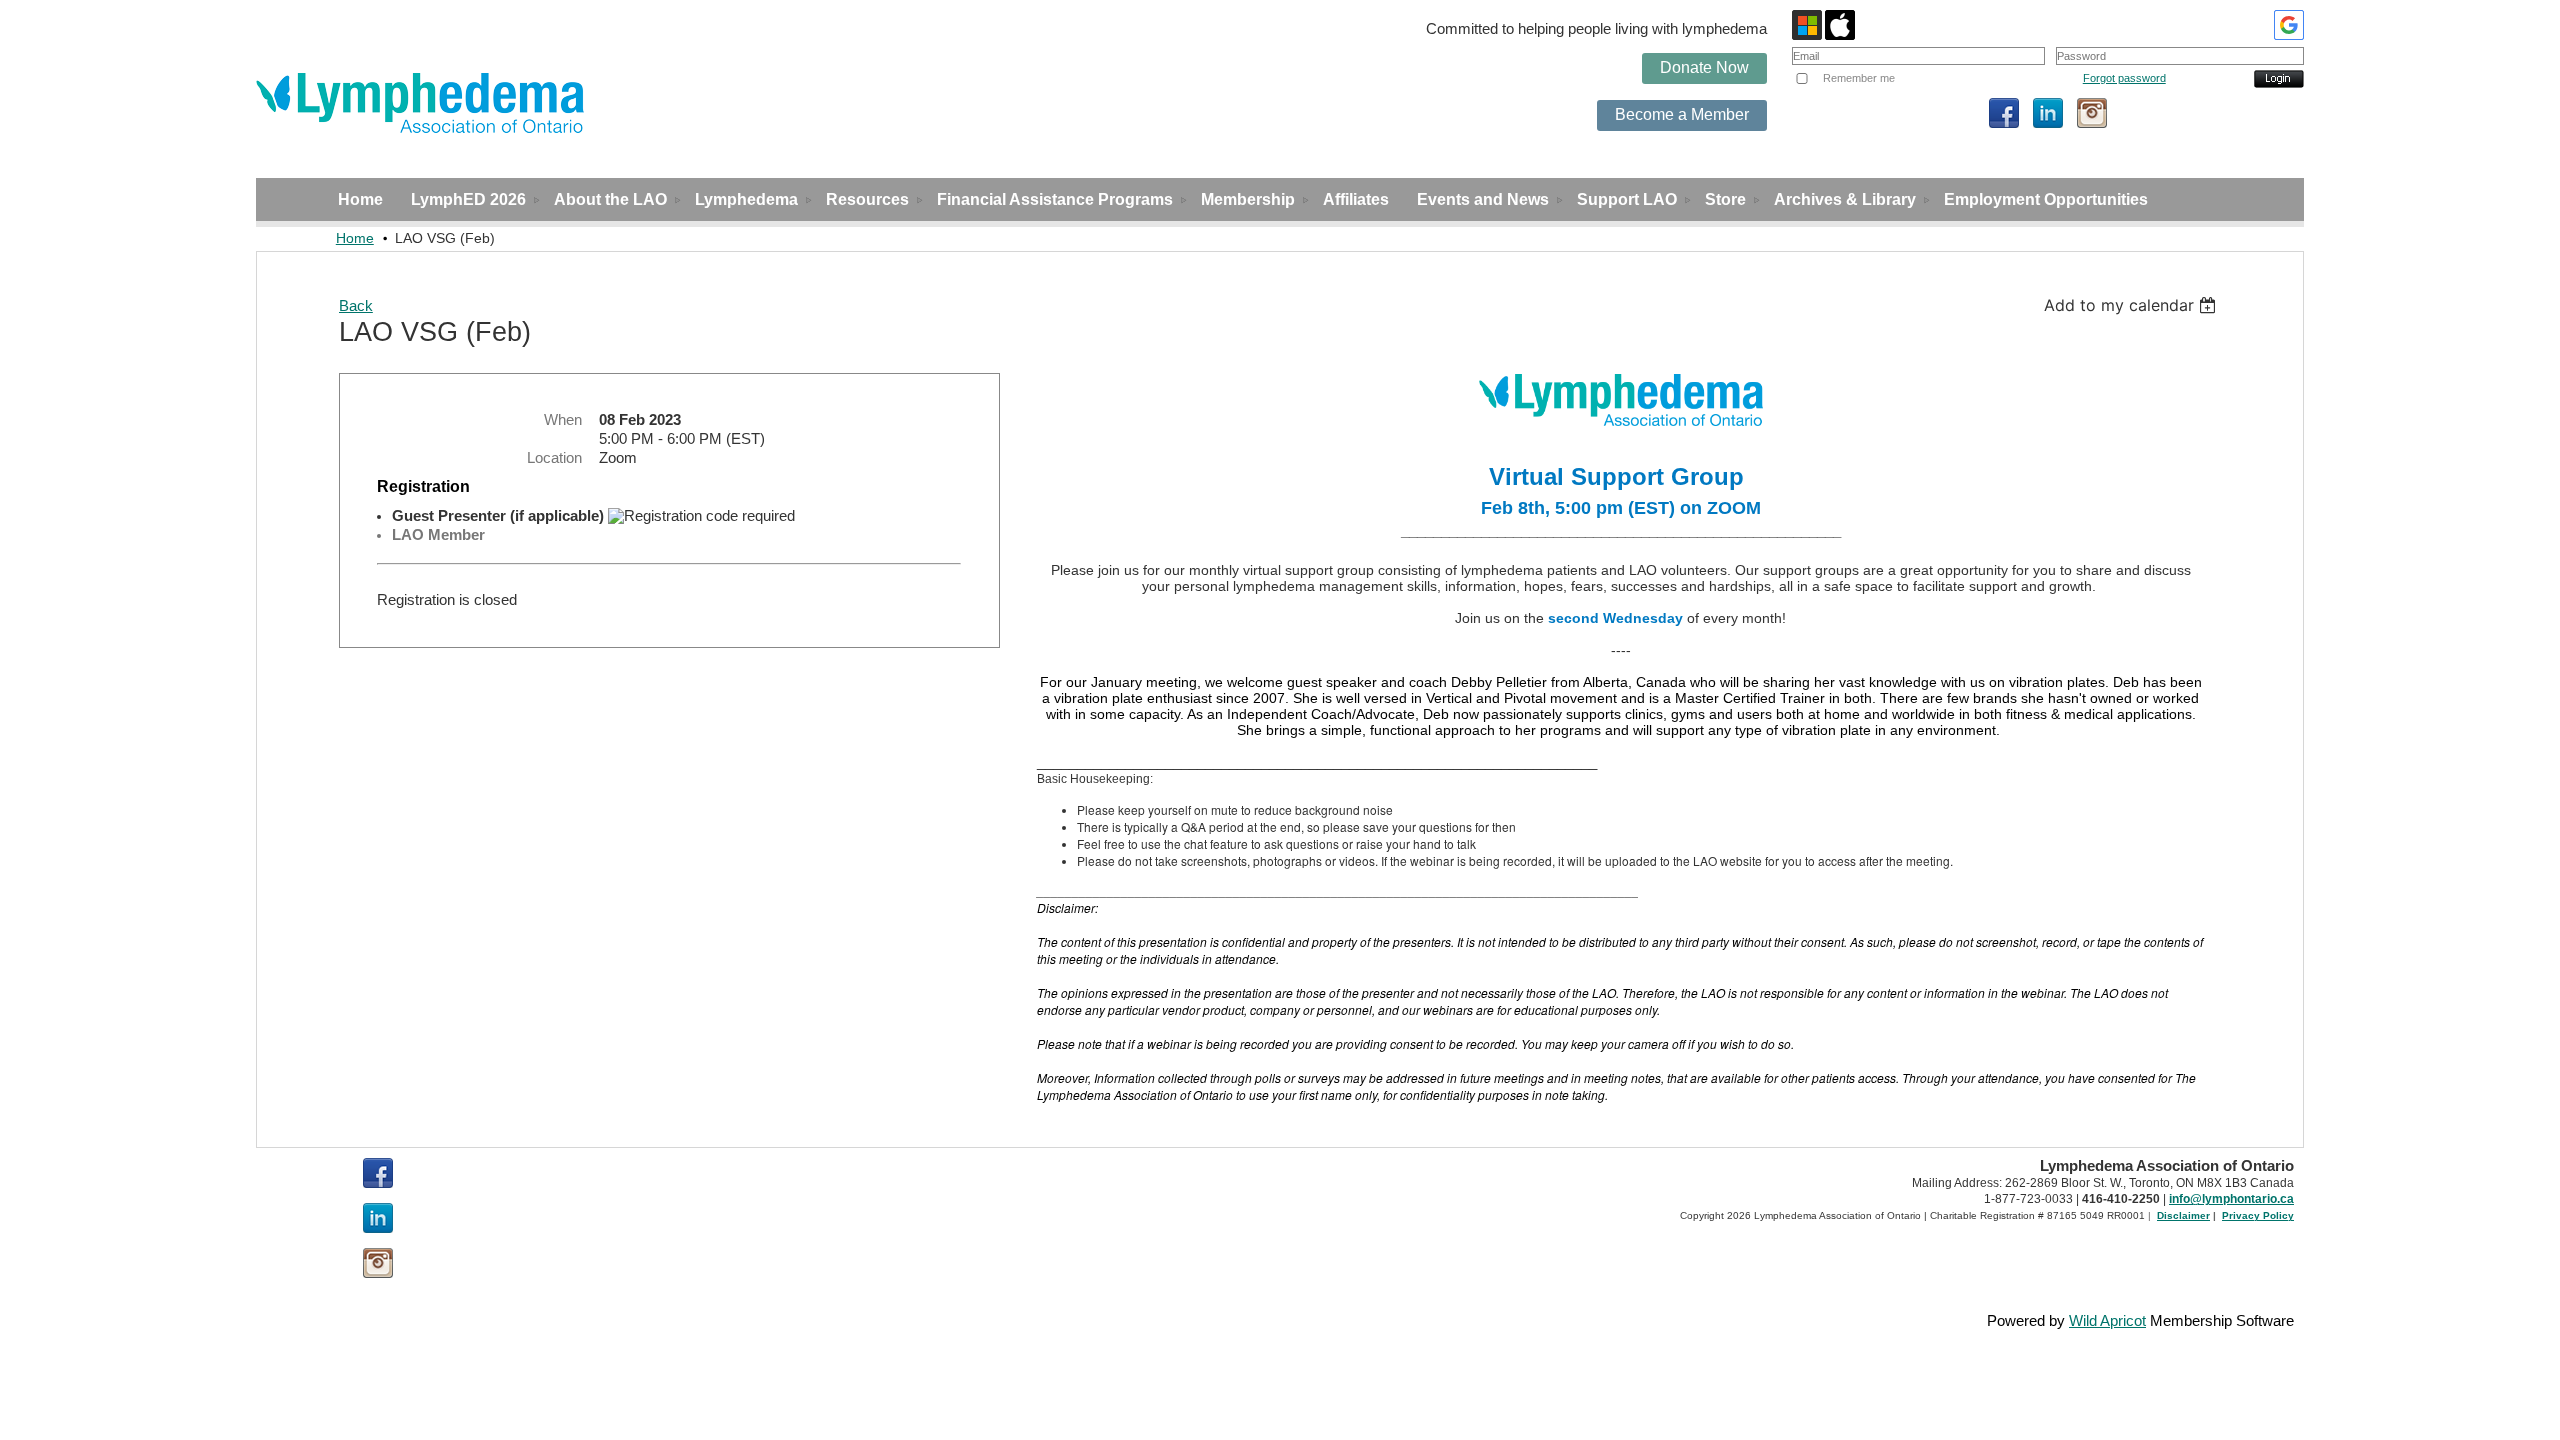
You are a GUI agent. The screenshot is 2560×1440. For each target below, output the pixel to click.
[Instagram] (2092, 113)
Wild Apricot (2107, 1321)
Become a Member (1682, 114)
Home (355, 238)
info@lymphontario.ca (2231, 1199)
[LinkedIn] (2048, 113)
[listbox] (2132, 305)
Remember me (1859, 78)
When (563, 420)
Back (356, 306)
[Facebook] (2004, 113)
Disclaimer (2183, 1215)
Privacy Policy (2258, 1215)
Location (554, 458)
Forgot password (2124, 78)
